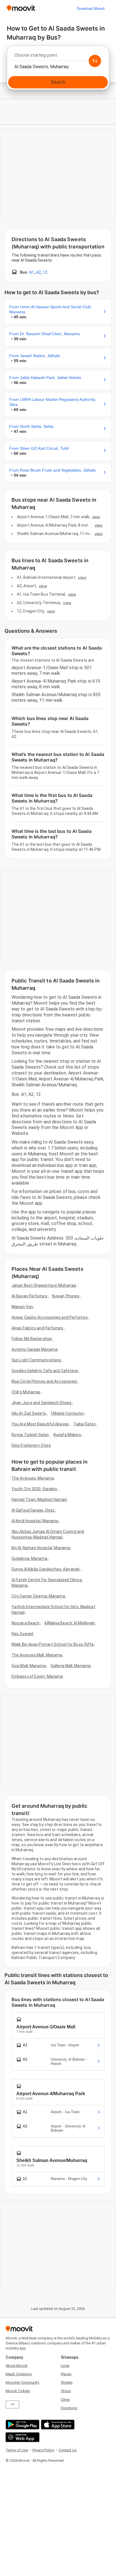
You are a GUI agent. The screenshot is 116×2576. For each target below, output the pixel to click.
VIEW (96, 517)
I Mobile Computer (68, 1413)
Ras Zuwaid (22, 1634)
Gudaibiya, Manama (29, 1558)
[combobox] (58, 57)
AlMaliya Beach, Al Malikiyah (70, 1623)
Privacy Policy (43, 2450)
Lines (65, 2366)
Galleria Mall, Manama (71, 1666)
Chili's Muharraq (26, 1392)
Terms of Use (17, 2450)
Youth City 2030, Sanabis (34, 1489)
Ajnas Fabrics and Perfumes (37, 1328)
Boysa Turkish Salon (30, 1435)
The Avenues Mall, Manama (37, 1655)
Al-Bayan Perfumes (29, 1296)
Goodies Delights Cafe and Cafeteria (45, 1371)
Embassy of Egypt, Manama (37, 1676)
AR (13, 2404)
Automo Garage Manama (34, 1349)
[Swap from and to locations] (95, 61)
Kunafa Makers (67, 1435)
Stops (66, 2391)
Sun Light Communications (36, 1360)
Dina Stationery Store (31, 1445)
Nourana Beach (25, 1623)
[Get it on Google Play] (22, 2425)
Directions (69, 2408)
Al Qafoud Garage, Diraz (33, 1510)
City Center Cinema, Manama (38, 1596)
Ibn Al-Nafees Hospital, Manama (41, 1548)
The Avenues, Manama (33, 1478)
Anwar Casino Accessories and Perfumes (50, 1317)
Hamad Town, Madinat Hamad (39, 1500)
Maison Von (22, 1307)
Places (66, 2374)
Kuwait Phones (66, 1296)
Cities (65, 2400)
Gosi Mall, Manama (29, 1666)
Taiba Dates (85, 1424)
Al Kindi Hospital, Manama (35, 1521)
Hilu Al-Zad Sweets (29, 1413)
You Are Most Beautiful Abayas (40, 1424)
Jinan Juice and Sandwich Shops (42, 1403)
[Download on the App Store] (57, 2425)
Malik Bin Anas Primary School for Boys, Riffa (53, 1644)
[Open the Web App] (22, 2437)
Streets (67, 2382)
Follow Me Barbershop (32, 1339)
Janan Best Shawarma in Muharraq (44, 1285)
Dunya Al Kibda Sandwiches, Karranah (46, 1569)
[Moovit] (21, 9)
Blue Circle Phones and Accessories (44, 1381)
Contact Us (68, 2450)
